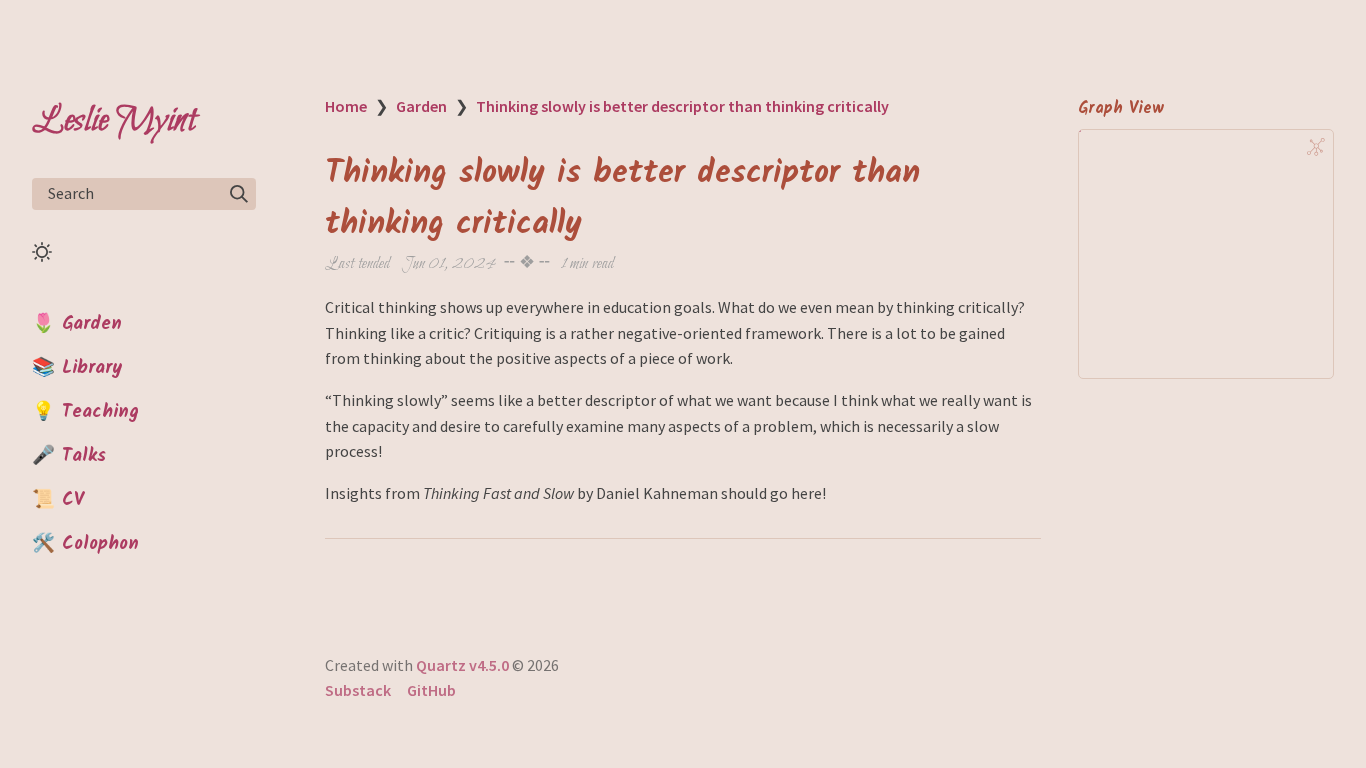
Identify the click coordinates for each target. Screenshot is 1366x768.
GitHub (431, 690)
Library (92, 368)
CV (73, 500)
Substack (358, 690)
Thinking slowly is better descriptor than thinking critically (682, 106)
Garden (92, 324)
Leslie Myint (114, 121)
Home (346, 106)
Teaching (100, 412)
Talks (84, 456)
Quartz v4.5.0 (462, 665)
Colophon (100, 544)
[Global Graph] (1316, 147)
